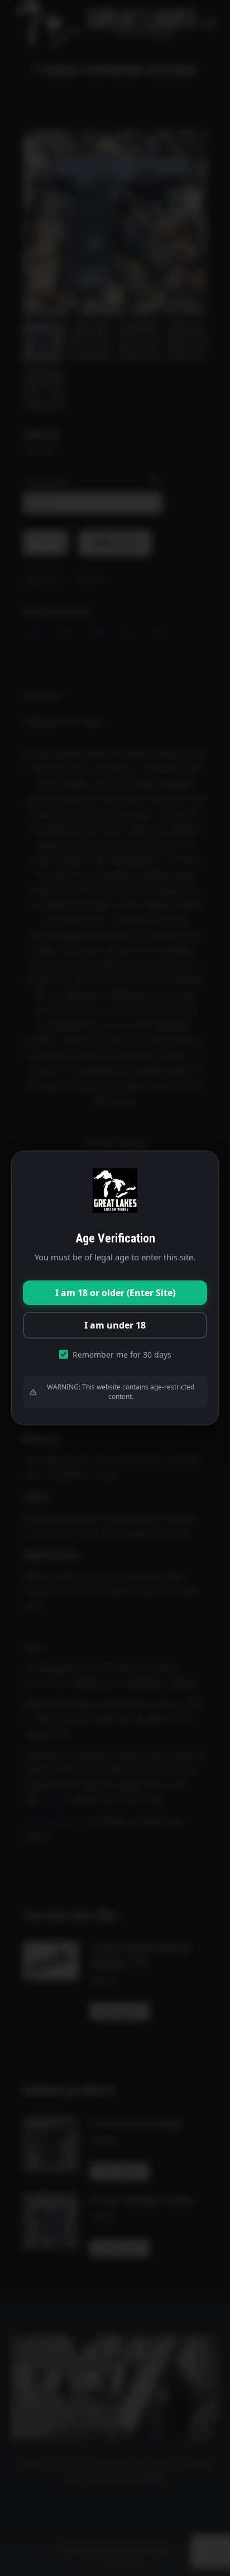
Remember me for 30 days (122, 1355)
